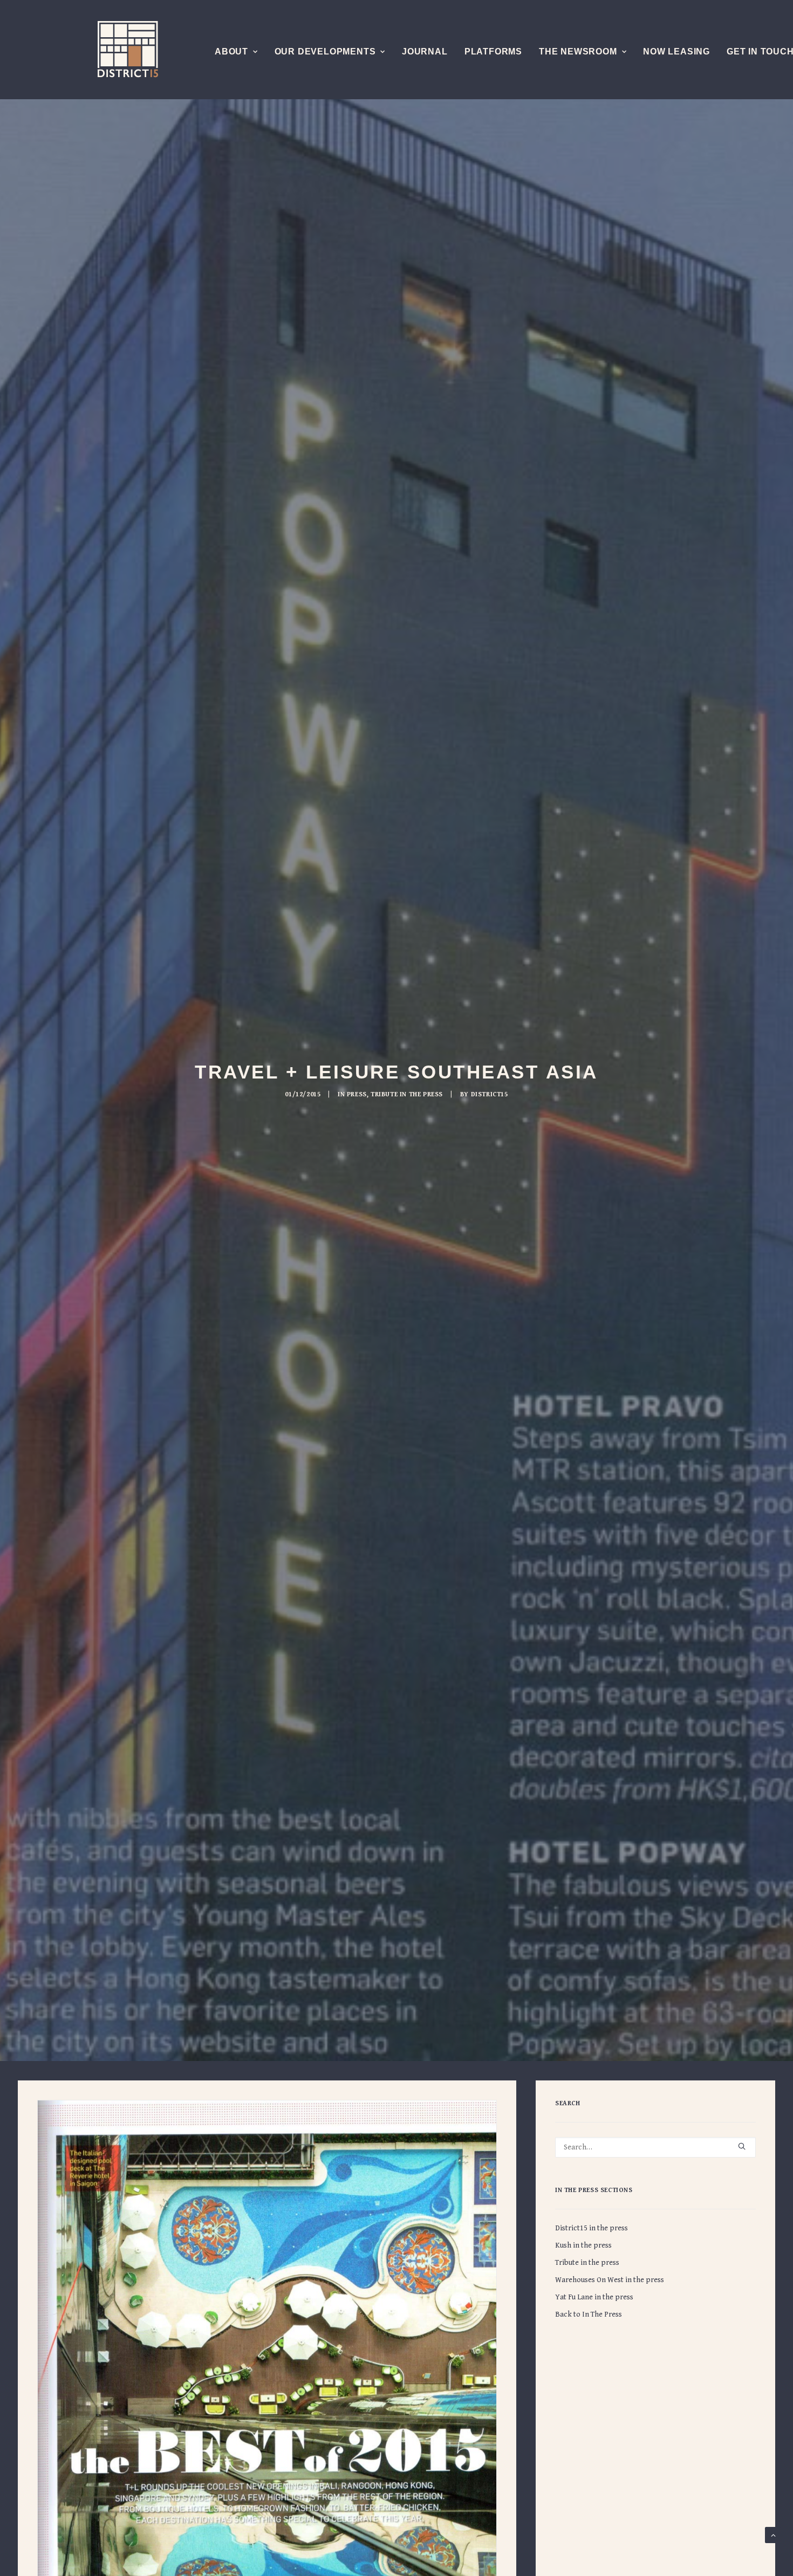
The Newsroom (578, 51)
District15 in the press (592, 2228)
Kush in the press (583, 2245)
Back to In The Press (589, 2314)
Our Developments (325, 51)
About (231, 51)
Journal (425, 51)
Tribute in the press (407, 1094)
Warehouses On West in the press (610, 2280)
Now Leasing (676, 51)
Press (357, 1094)
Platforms (493, 51)
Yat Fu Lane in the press (594, 2297)
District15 (490, 1094)
